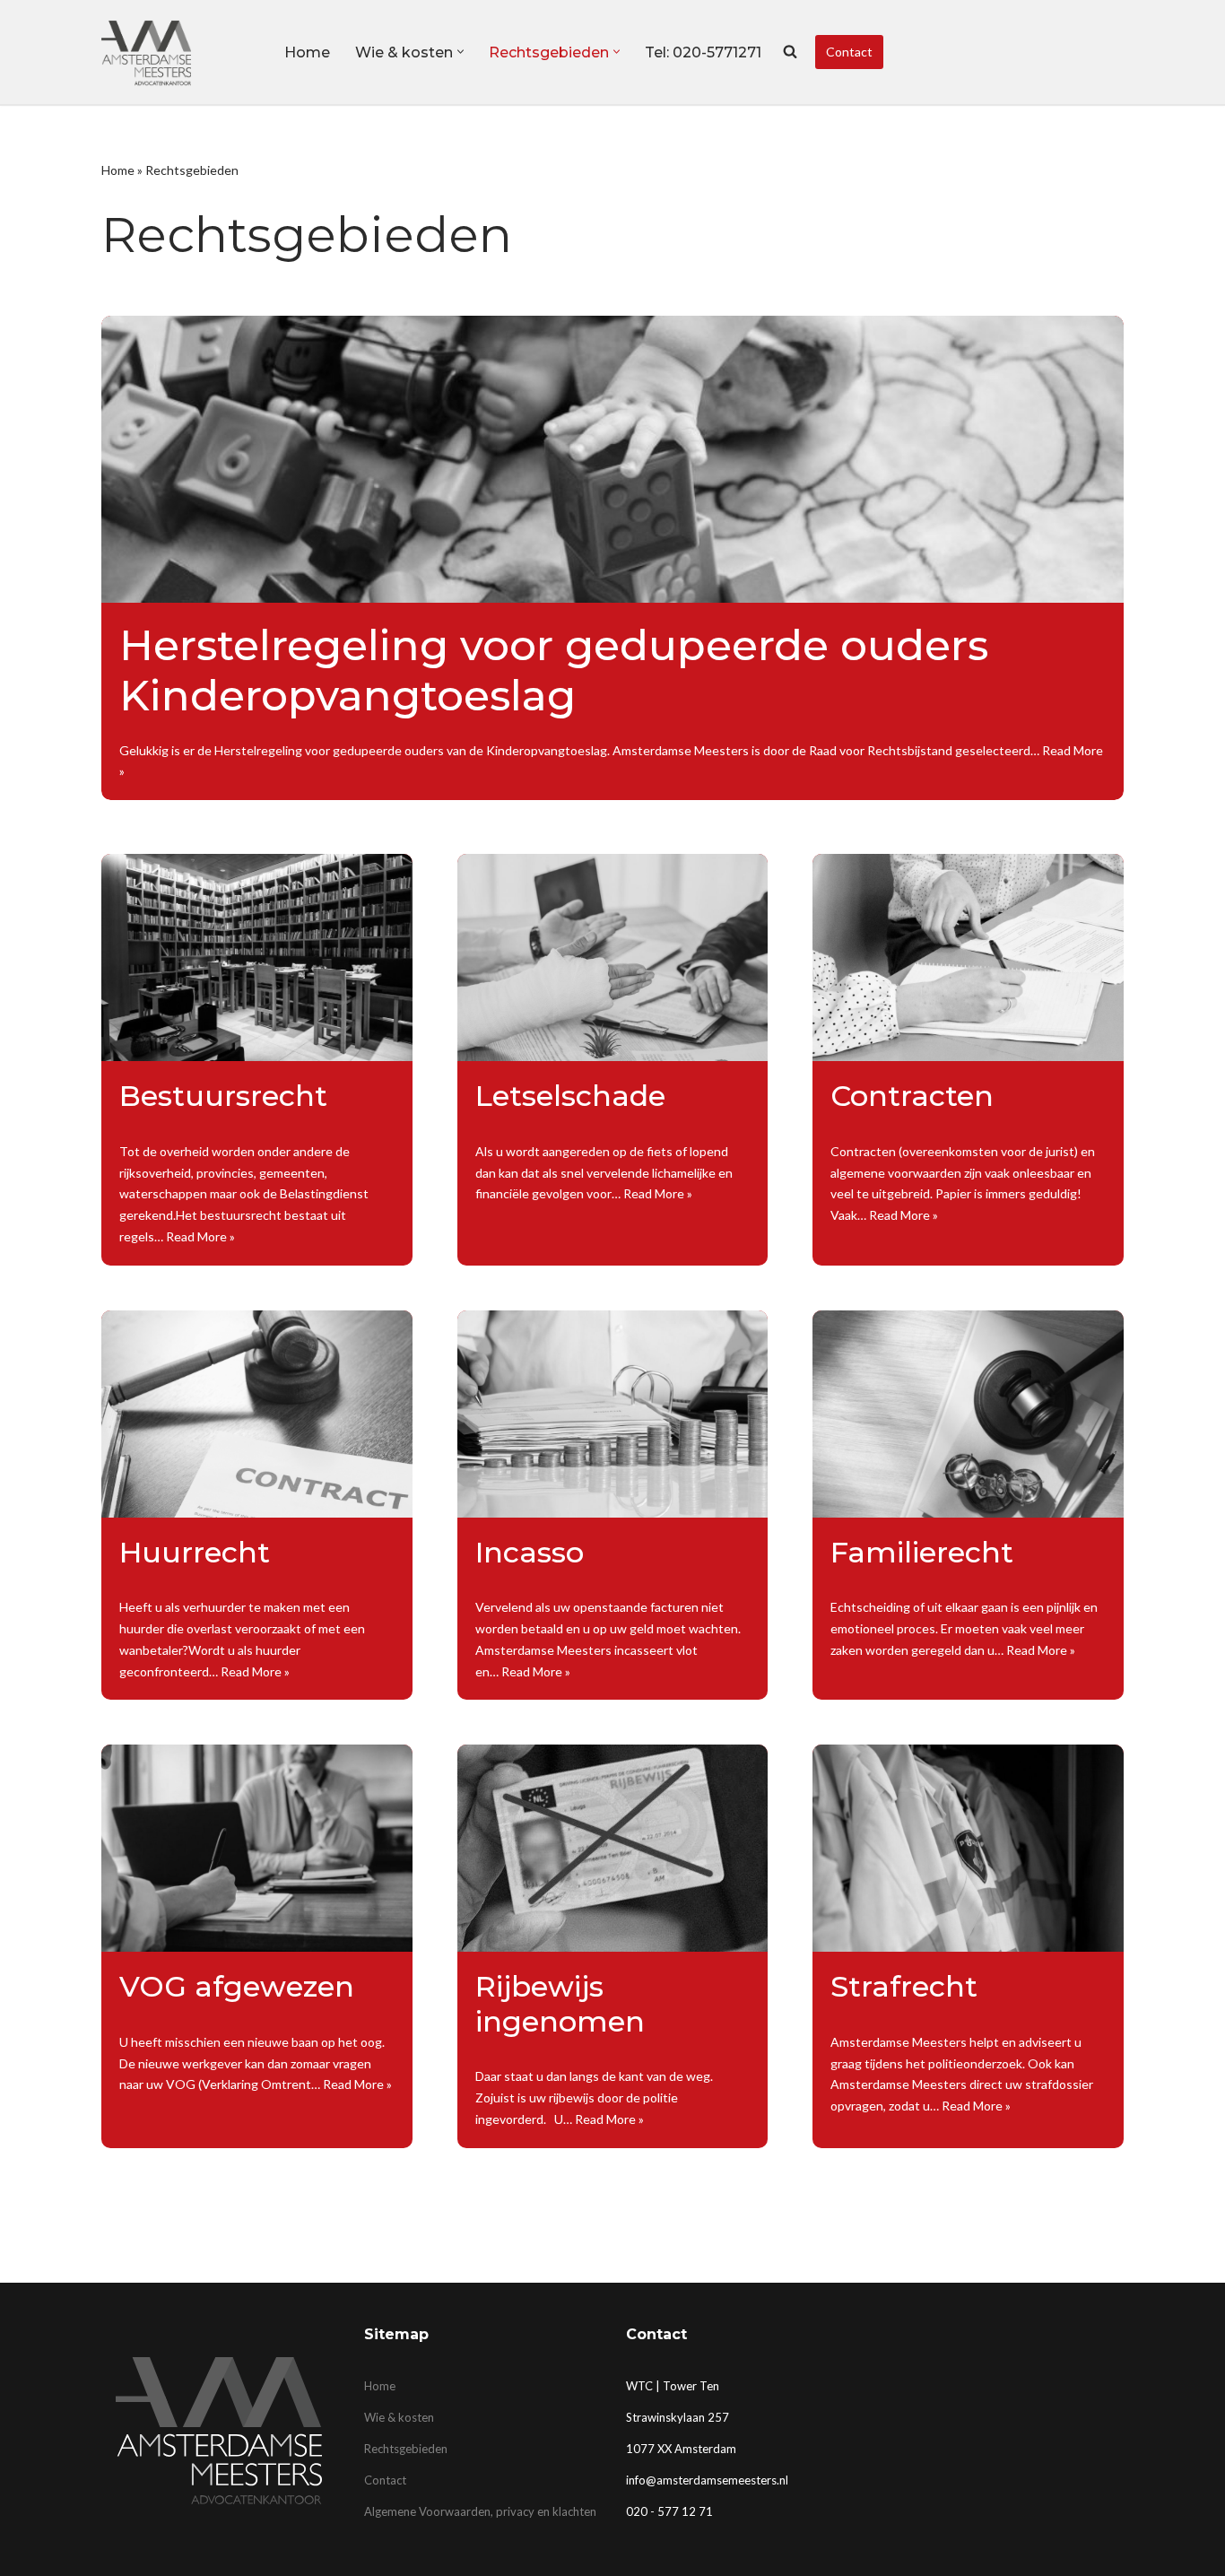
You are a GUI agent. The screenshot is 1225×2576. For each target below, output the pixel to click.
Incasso (530, 1552)
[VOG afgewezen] (257, 1848)
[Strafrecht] (968, 1848)
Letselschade (570, 1096)
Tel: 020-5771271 (703, 52)
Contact (849, 52)
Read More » (200, 1236)
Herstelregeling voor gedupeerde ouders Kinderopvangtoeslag (554, 670)
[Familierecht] (968, 1414)
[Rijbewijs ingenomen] (613, 1848)
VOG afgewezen (237, 1986)
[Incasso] (613, 1414)
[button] (460, 52)
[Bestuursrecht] (257, 957)
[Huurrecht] (257, 1414)
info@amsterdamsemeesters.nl (707, 2480)
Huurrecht (195, 1552)
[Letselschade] (613, 957)
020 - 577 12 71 (669, 2511)
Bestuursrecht (223, 1096)
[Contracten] (968, 957)
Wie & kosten (399, 2417)
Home (307, 52)
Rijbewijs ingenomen (560, 2003)
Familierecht (922, 1552)
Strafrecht (904, 1986)
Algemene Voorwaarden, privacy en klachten (480, 2511)
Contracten (912, 1096)
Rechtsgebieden (406, 2449)
